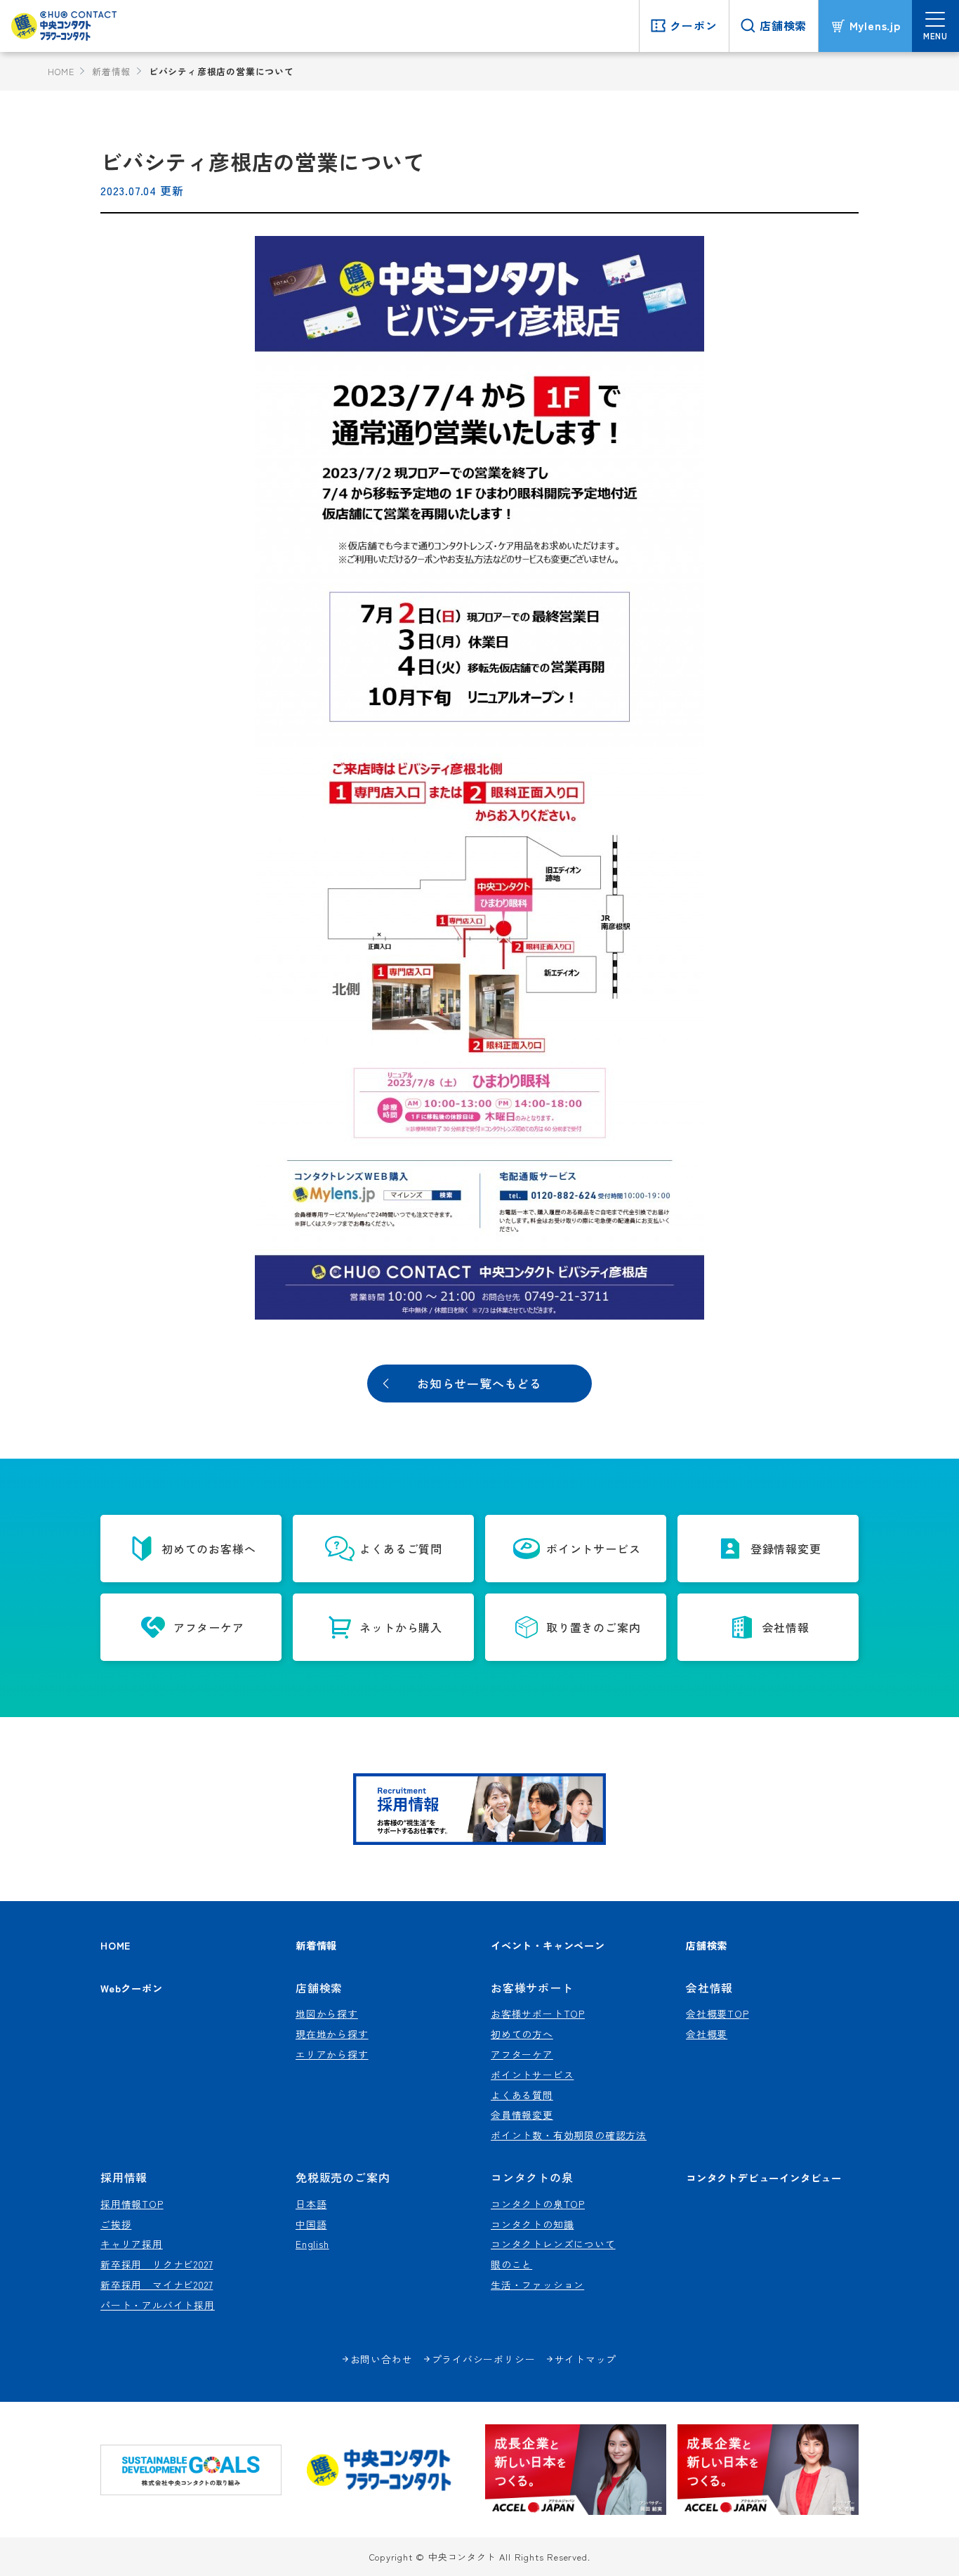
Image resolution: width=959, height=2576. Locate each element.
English (312, 2244)
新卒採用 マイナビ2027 (157, 2285)
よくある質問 (522, 2095)
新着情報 (111, 71)
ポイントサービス (532, 2075)
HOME (61, 71)
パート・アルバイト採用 (158, 2305)
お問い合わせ (382, 2359)
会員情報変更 (522, 2115)
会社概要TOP (717, 2013)
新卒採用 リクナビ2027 (157, 2264)
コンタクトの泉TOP (538, 2204)
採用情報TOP (132, 2204)
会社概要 (707, 2034)
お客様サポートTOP (538, 2013)
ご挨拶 (116, 2224)
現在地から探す (332, 2034)
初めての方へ (522, 2034)
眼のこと (511, 2264)
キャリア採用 (132, 2244)
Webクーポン (132, 1988)
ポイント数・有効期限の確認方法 (569, 2135)
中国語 (311, 2224)
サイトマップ (586, 2359)
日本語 (311, 2204)
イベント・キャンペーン (548, 1945)
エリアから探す (332, 2054)
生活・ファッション (537, 2285)
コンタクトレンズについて (553, 2244)
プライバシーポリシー (484, 2359)
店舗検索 (707, 1945)
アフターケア (522, 2054)
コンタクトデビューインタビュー (764, 2177)
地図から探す (327, 2013)
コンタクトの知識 (532, 2224)
